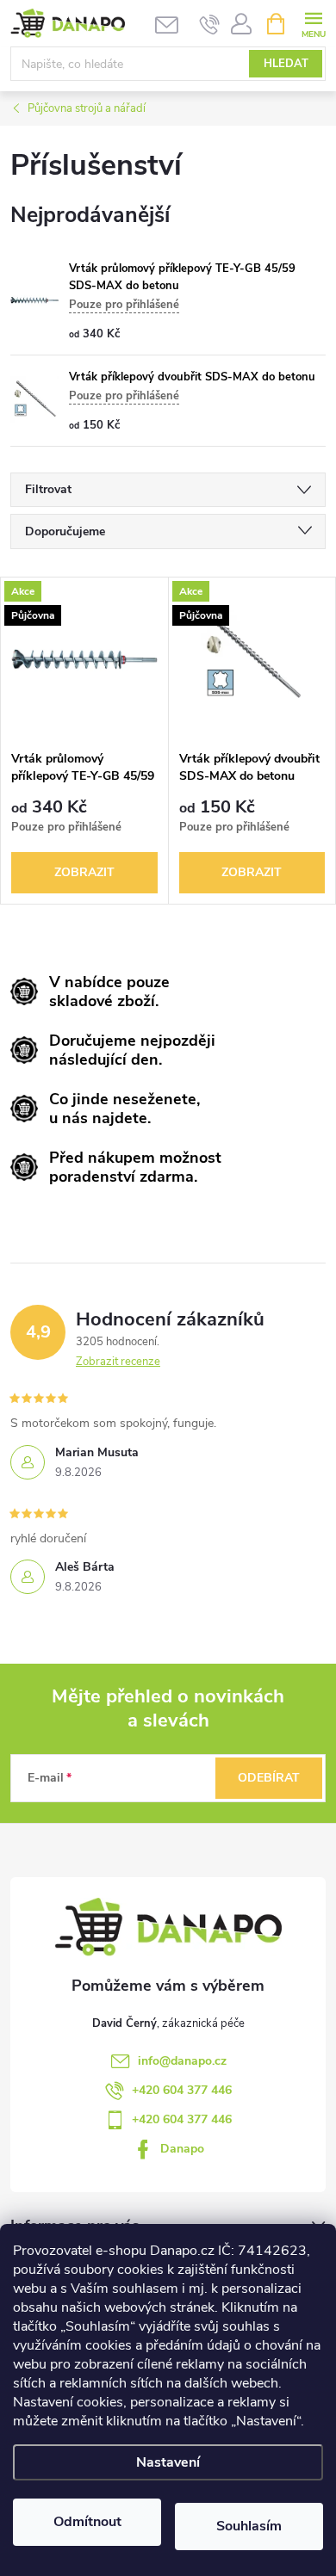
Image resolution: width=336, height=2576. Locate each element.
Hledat (286, 64)
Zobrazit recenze (118, 1362)
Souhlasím (249, 2526)
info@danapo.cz (182, 2061)
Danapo (182, 2149)
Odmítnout (87, 2522)
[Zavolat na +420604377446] (210, 24)
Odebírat (269, 1778)
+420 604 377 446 (182, 2090)
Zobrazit (84, 872)
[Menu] (313, 23)
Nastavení (168, 2462)
